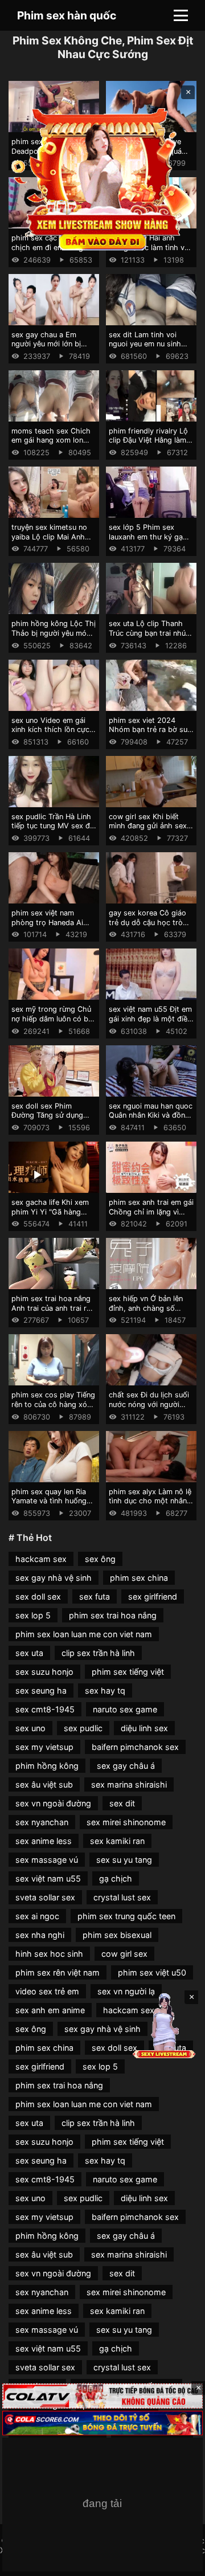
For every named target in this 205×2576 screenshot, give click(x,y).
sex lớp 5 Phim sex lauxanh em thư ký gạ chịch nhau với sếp (146, 537)
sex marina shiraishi (129, 1784)
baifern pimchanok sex (135, 1747)
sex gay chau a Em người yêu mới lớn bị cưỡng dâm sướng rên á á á (52, 349)
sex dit (122, 1803)
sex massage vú (47, 1860)
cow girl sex (124, 1954)
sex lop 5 (33, 1615)
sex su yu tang (124, 1860)
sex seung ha (41, 1690)
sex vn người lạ (126, 1991)
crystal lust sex (122, 1897)
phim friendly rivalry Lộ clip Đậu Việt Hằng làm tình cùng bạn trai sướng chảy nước (151, 445)
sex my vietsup (44, 1747)
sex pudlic (83, 1728)
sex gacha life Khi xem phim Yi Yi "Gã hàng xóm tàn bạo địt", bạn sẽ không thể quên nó (54, 1217)
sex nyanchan (42, 1822)
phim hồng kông (47, 1766)
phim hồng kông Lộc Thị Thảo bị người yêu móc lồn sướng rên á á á (54, 633)
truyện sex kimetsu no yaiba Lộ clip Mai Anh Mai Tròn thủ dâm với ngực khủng (49, 541)
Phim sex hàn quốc (67, 15)
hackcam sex (41, 1559)
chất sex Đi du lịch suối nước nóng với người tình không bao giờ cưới (150, 1404)
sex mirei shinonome (126, 1822)
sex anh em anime (50, 2010)
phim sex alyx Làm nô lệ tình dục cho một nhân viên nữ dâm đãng (150, 1501)
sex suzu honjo (44, 1672)
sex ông (100, 1559)
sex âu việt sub (44, 1784)
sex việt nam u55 (48, 1878)
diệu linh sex (144, 1728)
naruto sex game (125, 1709)
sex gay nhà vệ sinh (54, 1578)
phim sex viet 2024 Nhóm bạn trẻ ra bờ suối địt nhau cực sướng (151, 730)
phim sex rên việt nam (58, 1972)
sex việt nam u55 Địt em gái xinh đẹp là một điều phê (150, 1019)
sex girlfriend (153, 1596)
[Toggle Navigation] (181, 15)
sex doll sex (38, 1596)
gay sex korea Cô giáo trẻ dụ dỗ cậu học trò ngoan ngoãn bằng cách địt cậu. (150, 927)
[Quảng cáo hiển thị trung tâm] (102, 178)
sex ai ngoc (37, 1916)
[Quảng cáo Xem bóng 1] (102, 2396)
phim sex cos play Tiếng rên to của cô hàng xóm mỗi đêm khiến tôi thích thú (53, 1409)
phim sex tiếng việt (128, 1672)
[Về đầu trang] (180, 2562)
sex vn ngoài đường (53, 1803)
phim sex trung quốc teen (126, 1916)
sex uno (30, 1728)
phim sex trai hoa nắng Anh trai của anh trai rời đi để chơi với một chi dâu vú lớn (52, 1313)
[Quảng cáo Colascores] (102, 2423)
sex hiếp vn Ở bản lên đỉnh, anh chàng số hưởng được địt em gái (148, 1308)
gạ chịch (116, 1878)
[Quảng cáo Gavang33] (102, 2505)
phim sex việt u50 (152, 1972)
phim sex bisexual (117, 1935)
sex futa (95, 1596)
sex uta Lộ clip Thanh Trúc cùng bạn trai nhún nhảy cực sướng (149, 633)
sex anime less (44, 1841)
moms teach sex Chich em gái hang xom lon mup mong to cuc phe (51, 440)
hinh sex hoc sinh (49, 1954)
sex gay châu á (126, 1766)
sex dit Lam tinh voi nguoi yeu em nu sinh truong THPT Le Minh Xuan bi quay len (145, 349)
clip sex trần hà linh (98, 1653)
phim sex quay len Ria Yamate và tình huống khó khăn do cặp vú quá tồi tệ (53, 1506)
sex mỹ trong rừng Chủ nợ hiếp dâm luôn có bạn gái (54, 1019)
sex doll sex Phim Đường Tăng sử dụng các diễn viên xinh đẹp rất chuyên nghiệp (50, 1120)
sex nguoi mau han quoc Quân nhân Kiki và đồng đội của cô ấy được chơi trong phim (151, 1120)
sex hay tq (105, 1690)
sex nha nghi (40, 1935)
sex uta (29, 1653)
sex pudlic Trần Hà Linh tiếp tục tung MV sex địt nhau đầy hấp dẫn (53, 826)
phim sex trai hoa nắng (113, 1615)
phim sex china (139, 1578)
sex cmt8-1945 (45, 1709)
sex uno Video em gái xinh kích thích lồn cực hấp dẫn (50, 730)
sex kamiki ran (117, 1841)
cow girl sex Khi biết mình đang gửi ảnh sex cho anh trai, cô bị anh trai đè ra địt (148, 831)
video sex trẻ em (47, 1991)
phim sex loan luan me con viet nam (84, 1634)
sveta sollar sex (45, 1897)
